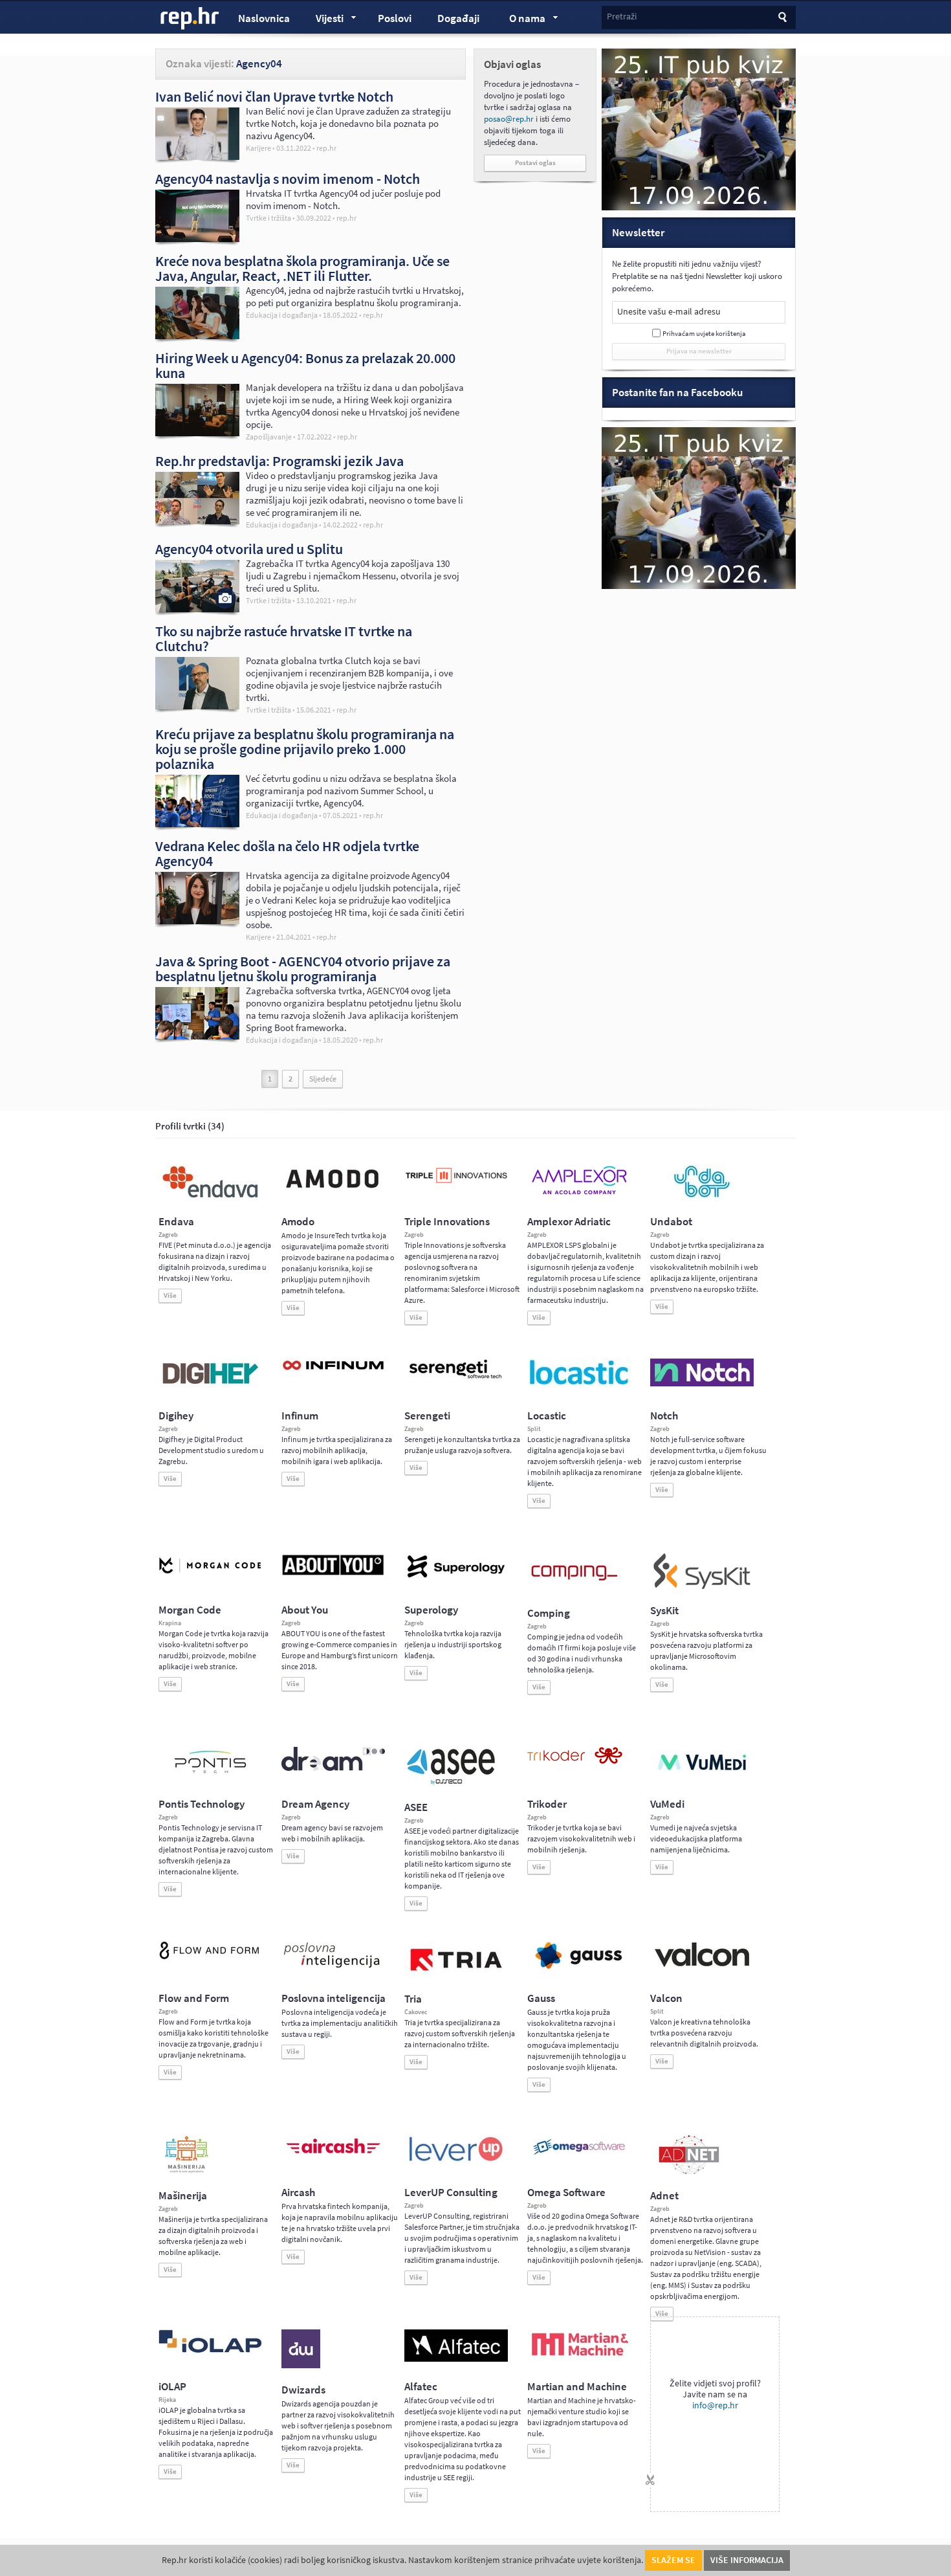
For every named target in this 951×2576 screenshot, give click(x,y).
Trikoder (547, 1804)
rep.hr (190, 19)
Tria (413, 1999)
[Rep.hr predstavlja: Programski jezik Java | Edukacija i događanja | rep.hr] (197, 521)
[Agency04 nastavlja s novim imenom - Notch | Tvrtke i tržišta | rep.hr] (197, 239)
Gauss (541, 1998)
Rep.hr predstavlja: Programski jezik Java (279, 461)
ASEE (416, 1807)
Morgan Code (190, 1610)
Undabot (671, 1222)
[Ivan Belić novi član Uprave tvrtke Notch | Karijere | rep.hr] (197, 157)
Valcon (666, 1998)
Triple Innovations (447, 1222)
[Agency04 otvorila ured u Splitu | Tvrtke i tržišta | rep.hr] (197, 609)
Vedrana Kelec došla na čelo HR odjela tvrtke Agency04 (287, 853)
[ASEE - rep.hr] (453, 1783)
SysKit (664, 1611)
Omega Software (566, 2193)
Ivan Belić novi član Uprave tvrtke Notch (274, 96)
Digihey (176, 1416)
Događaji (458, 18)
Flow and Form (194, 1998)
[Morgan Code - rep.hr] (210, 1575)
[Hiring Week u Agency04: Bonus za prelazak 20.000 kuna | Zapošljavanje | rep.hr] (197, 433)
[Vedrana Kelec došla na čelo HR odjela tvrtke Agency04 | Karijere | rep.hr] (197, 921)
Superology (431, 1610)
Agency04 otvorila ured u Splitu (249, 549)
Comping (549, 1613)
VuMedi (667, 1804)
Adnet (664, 2196)
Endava (176, 1222)
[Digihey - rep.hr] (210, 1386)
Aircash (298, 2193)
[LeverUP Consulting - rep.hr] (456, 2160)
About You (305, 1610)
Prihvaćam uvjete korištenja (704, 334)
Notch (664, 1416)
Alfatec (421, 2387)
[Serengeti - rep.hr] (456, 1379)
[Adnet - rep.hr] (689, 2171)
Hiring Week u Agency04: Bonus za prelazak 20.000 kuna (305, 365)
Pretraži (622, 17)
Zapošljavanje (269, 437)
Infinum (300, 1416)
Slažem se (673, 2560)
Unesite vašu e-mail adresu (669, 312)
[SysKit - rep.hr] (702, 1586)
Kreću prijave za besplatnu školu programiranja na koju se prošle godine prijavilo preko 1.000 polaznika (305, 749)
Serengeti (427, 1416)
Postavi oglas (535, 163)
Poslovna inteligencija (333, 1998)
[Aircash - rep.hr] (333, 2156)
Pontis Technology (202, 1804)
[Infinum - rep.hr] (333, 1370)
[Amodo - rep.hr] (333, 1191)
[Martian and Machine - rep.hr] (579, 2357)
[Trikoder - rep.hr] (575, 1761)
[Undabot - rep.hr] (702, 1195)
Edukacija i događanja (282, 315)
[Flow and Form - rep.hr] (210, 1957)
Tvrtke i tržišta (268, 218)
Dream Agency (315, 1804)
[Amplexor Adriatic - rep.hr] (579, 1193)
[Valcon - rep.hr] (702, 1965)
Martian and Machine (577, 2387)
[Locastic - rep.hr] (579, 1384)
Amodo (298, 1222)
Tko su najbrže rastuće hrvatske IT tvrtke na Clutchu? (284, 638)
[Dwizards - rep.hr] (301, 2366)
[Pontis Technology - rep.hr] (210, 1775)
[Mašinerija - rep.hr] (187, 2171)
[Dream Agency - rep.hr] (333, 1768)
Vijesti (323, 20)
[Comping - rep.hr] (576, 1589)
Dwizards (303, 2390)
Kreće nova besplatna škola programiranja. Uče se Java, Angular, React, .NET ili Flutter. (302, 268)
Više (170, 1295)
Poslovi (395, 18)
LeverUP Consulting (451, 2193)
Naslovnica (264, 18)
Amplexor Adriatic (569, 1222)
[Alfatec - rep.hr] (456, 2359)
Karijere (258, 148)
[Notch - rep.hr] (702, 1384)
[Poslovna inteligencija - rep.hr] (333, 1968)
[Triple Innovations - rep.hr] (456, 1184)
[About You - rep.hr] (333, 1575)
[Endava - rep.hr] (210, 1197)
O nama (521, 20)
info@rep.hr (715, 2405)
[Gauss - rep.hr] (579, 1968)
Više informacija (747, 2560)
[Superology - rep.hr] (456, 1576)
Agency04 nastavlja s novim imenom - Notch (288, 179)
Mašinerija (183, 2196)
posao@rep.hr (509, 119)
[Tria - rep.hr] (456, 1975)
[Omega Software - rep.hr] (579, 2156)
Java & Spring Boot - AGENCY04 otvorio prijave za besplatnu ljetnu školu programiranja (303, 969)
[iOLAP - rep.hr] (210, 2350)
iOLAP (172, 2387)
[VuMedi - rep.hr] (702, 1775)
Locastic (547, 1416)
